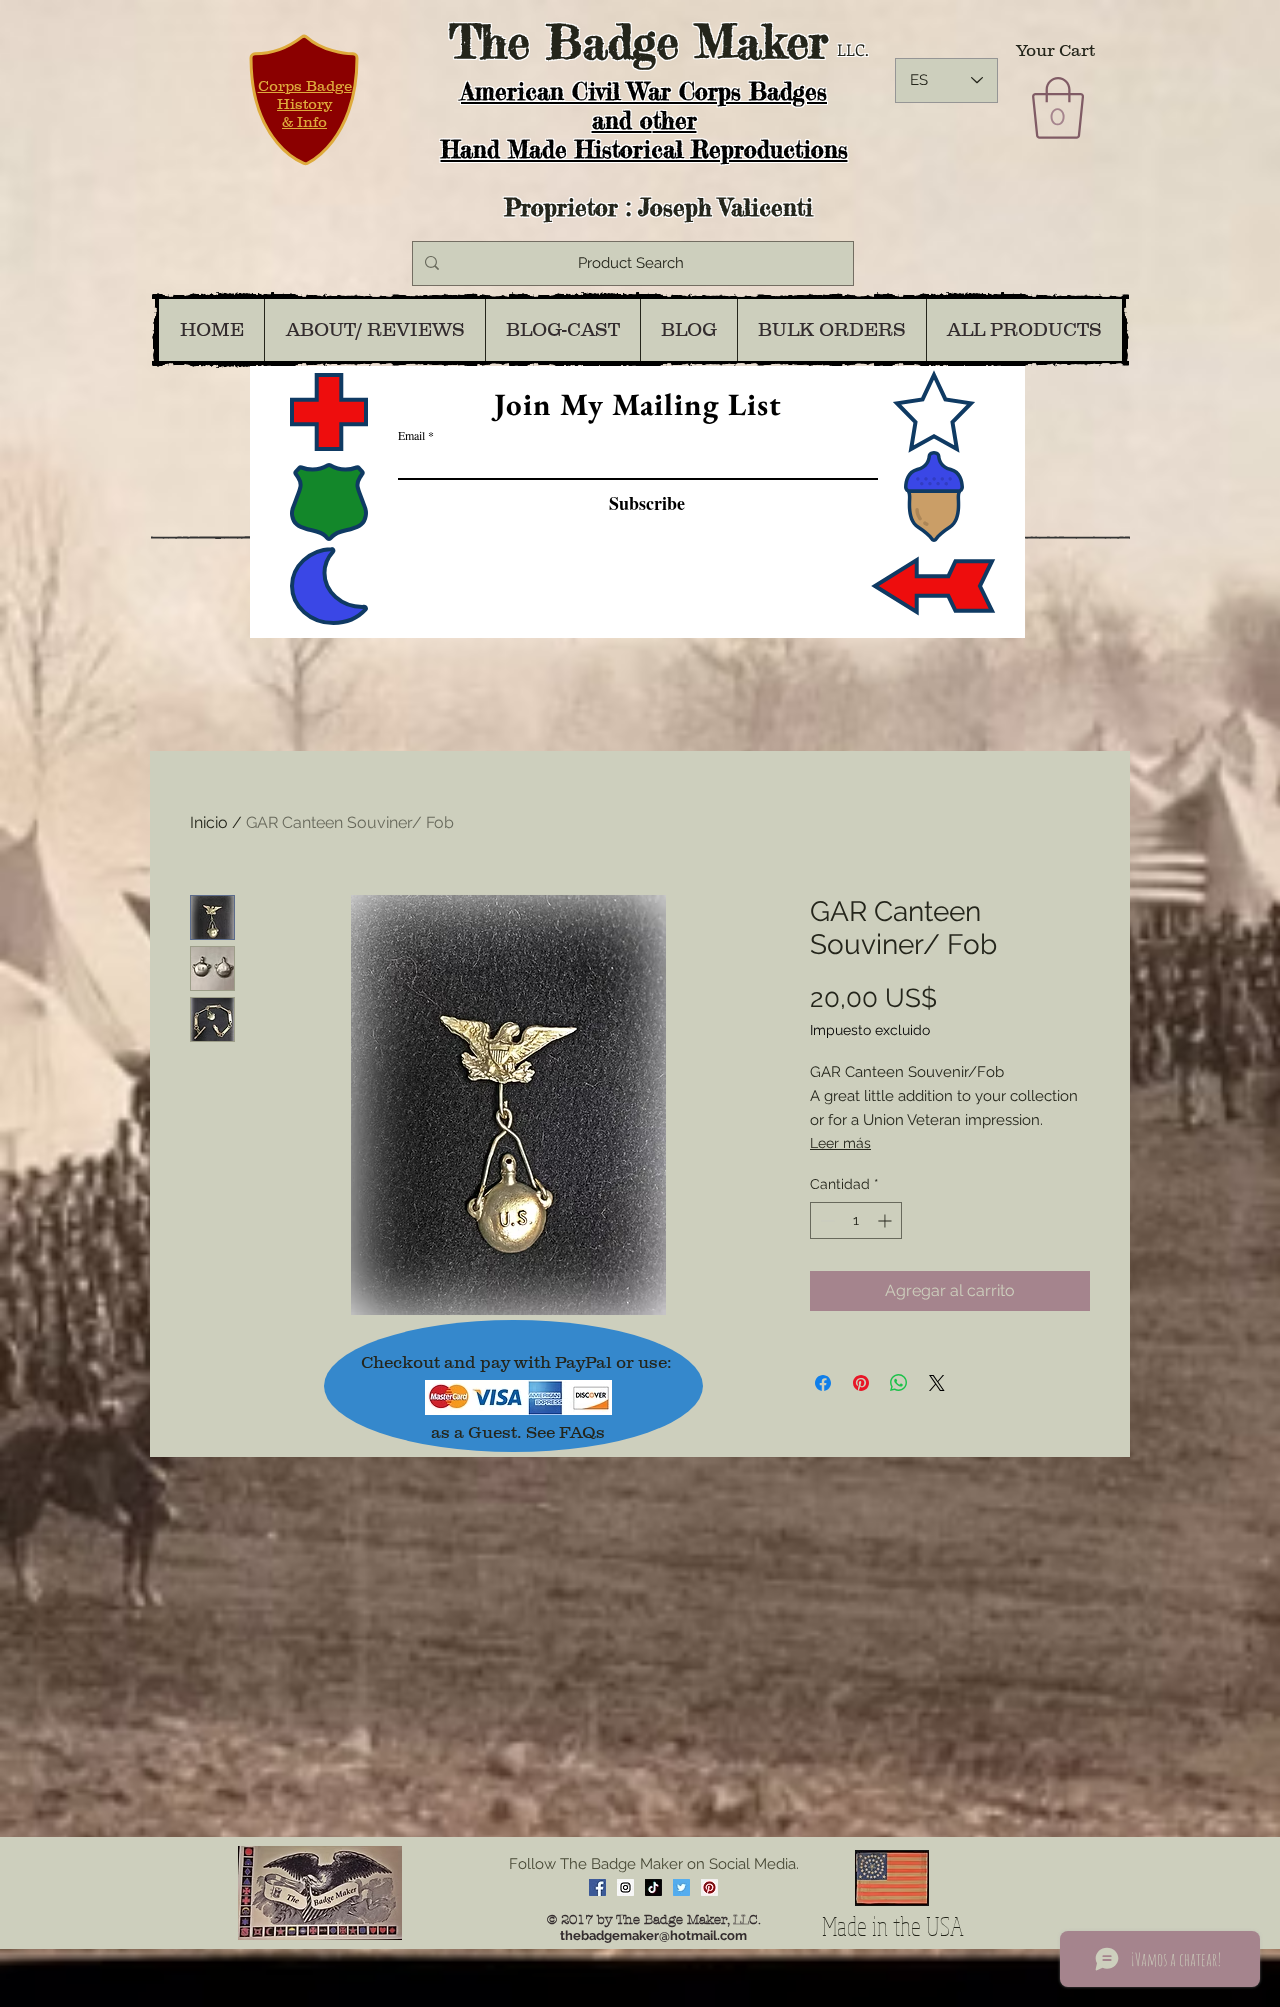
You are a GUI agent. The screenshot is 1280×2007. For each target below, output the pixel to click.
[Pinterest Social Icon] (709, 1887)
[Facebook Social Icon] (597, 1887)
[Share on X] (937, 1383)
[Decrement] (825, 1220)
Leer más (840, 1143)
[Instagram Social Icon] (625, 1887)
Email (411, 435)
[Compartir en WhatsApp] (899, 1383)
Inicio (209, 822)
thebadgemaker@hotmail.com (653, 1935)
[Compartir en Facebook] (823, 1383)
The (489, 41)
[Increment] (886, 1220)
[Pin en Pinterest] (861, 1383)
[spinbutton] (856, 1220)
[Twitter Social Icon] (681, 1887)
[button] (1058, 108)
